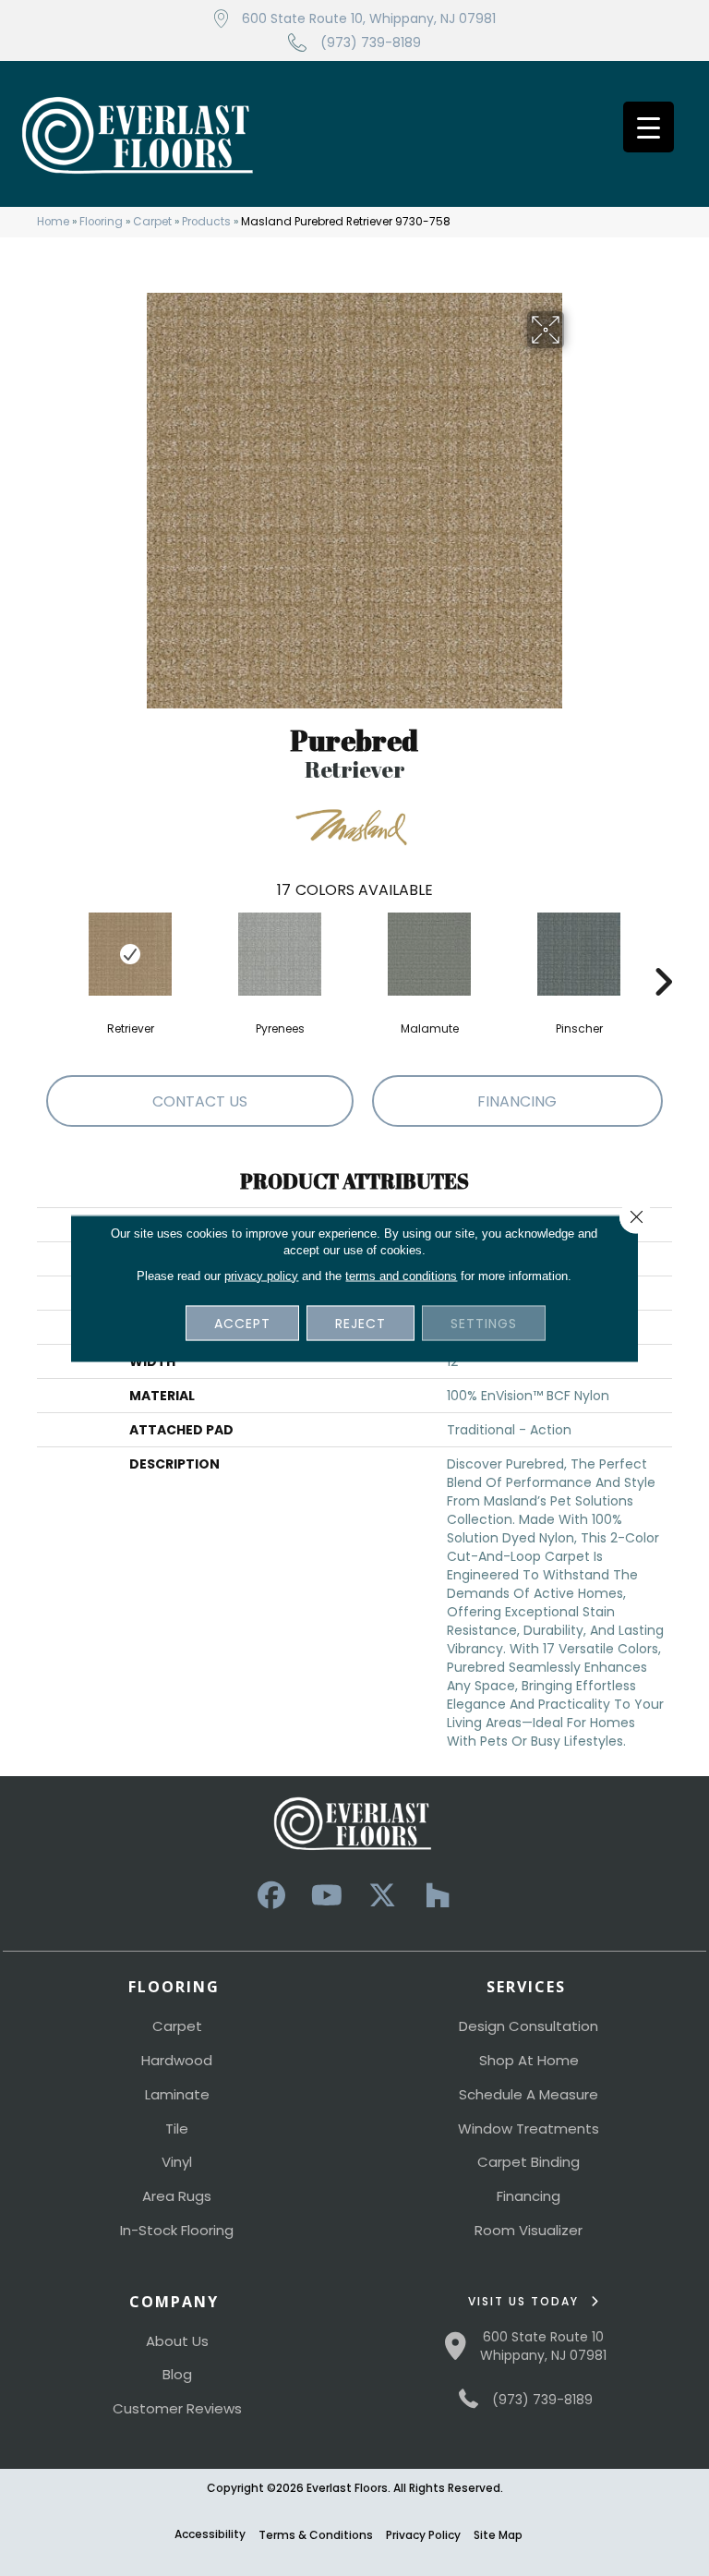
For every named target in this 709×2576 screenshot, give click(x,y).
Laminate (177, 2094)
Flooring (101, 222)
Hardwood (177, 2060)
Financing (529, 2196)
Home (53, 222)
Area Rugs (177, 2196)
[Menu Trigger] (649, 127)
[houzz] (438, 1896)
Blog (177, 2374)
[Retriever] (130, 954)
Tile (177, 2129)
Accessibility (210, 2534)
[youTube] (327, 1896)
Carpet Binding (529, 2162)
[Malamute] (429, 954)
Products (206, 222)
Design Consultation (529, 2026)
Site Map (498, 2535)
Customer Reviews (177, 2408)
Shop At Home (529, 2060)
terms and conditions (401, 1275)
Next (663, 954)
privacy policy (261, 1275)
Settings (484, 1323)
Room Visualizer (529, 2230)
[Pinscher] (579, 954)
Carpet (152, 222)
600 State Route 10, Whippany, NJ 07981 (369, 18)
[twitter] (382, 1896)
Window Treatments (529, 2129)
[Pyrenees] (280, 954)
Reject (361, 1323)
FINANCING (517, 1101)
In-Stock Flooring (177, 2230)
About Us (177, 2341)
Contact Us (200, 1101)
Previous (46, 954)
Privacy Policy (423, 2535)
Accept (242, 1323)
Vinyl (177, 2162)
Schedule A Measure (529, 2094)
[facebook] (271, 1896)
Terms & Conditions (316, 2535)
